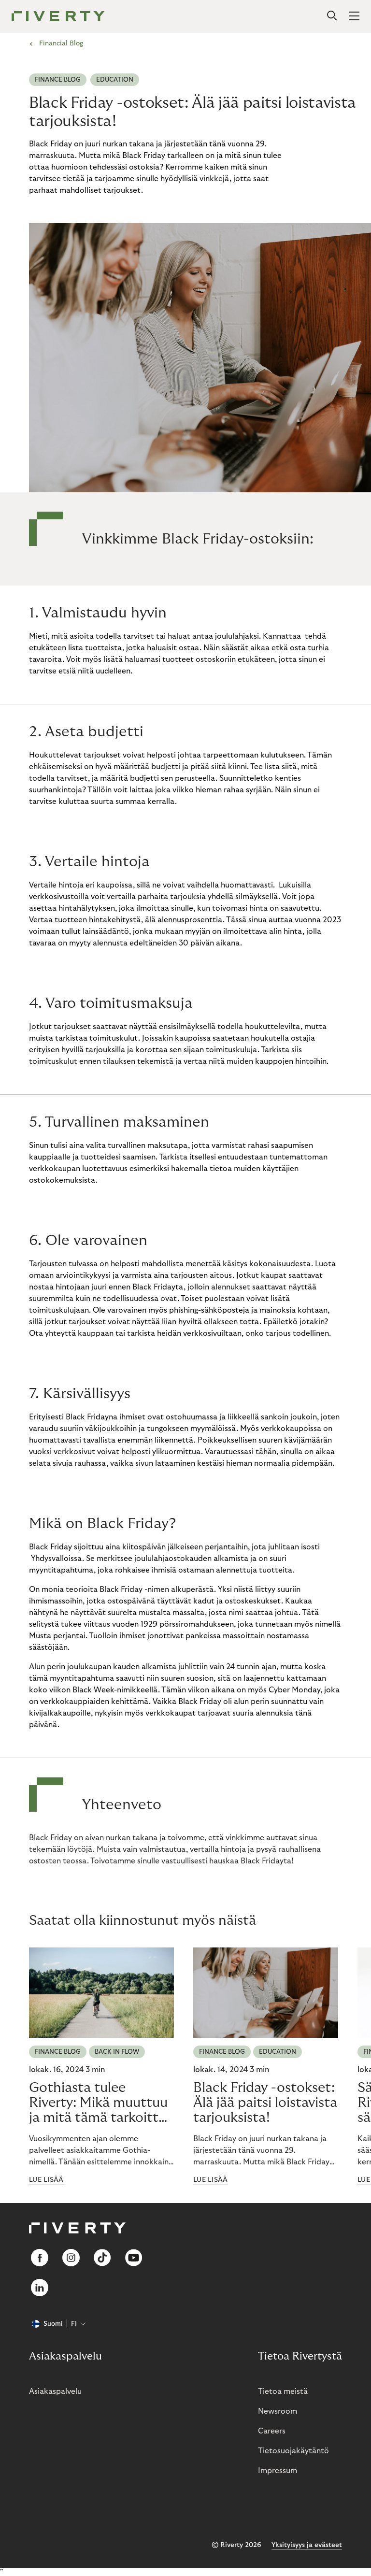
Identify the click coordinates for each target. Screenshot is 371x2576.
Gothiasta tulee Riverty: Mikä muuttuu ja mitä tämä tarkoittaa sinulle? (101, 2103)
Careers (272, 2431)
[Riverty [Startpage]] (58, 17)
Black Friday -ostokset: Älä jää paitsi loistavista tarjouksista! (265, 2103)
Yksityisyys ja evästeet (307, 2545)
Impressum (278, 2471)
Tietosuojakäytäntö (293, 2451)
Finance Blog (58, 80)
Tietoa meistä (283, 2391)
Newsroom (278, 2411)
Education (115, 80)
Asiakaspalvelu (55, 2391)
